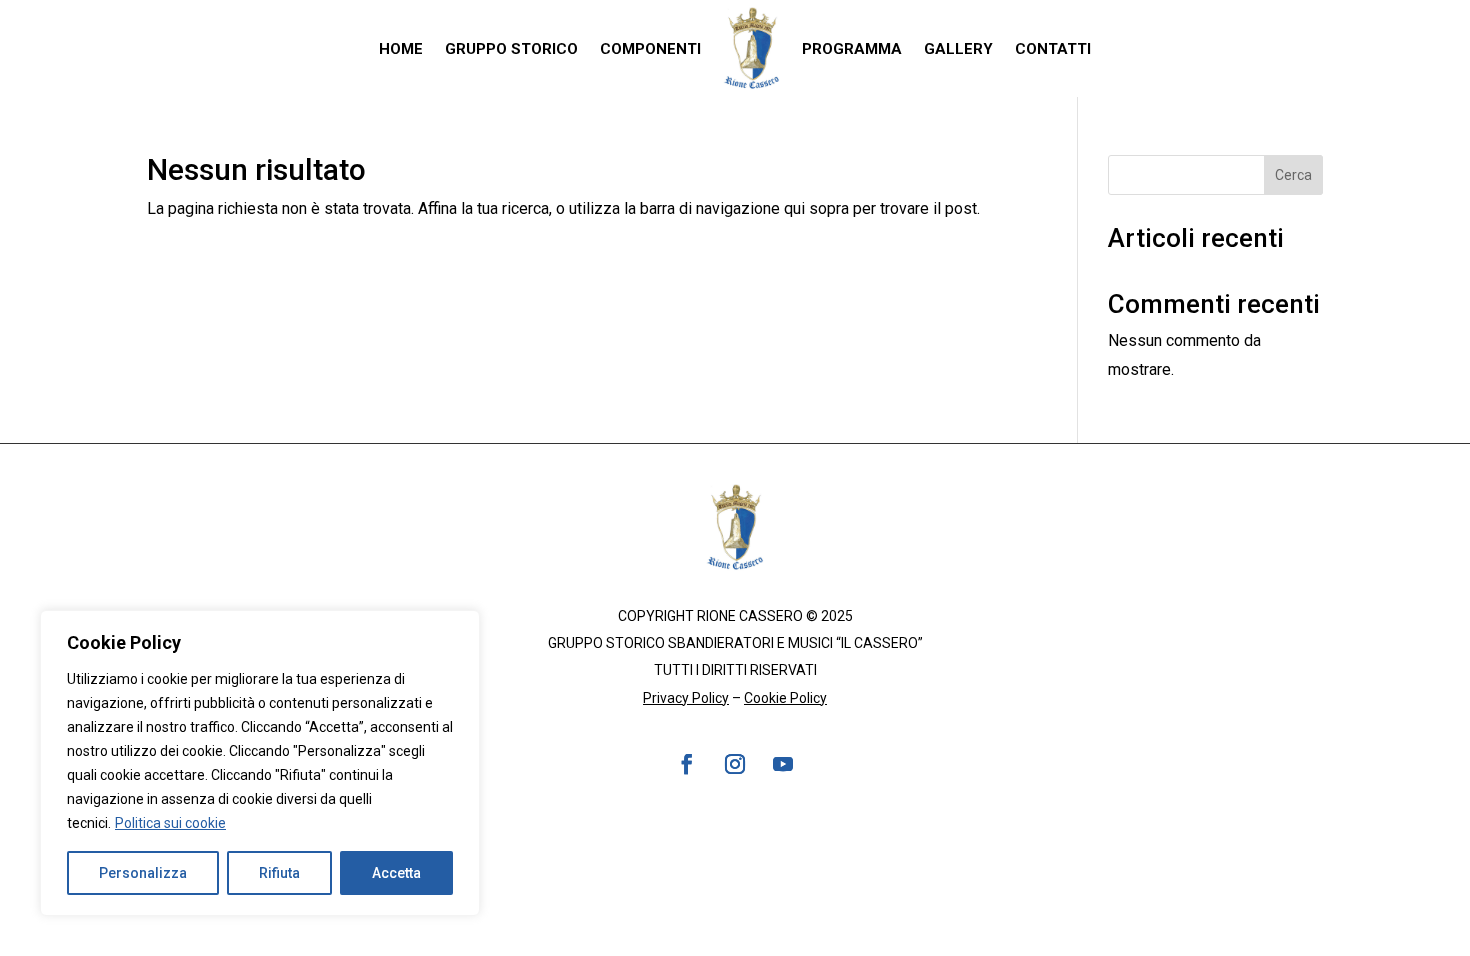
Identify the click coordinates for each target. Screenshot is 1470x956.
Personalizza (143, 873)
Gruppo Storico (511, 49)
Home (401, 49)
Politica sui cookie (170, 823)
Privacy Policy (686, 698)
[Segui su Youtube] (783, 764)
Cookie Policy (785, 698)
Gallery (958, 49)
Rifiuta (279, 873)
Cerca (1293, 175)
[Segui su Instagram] (735, 764)
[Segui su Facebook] (687, 764)
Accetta (396, 873)
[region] (260, 763)
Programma (852, 49)
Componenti (650, 49)
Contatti (1053, 49)
